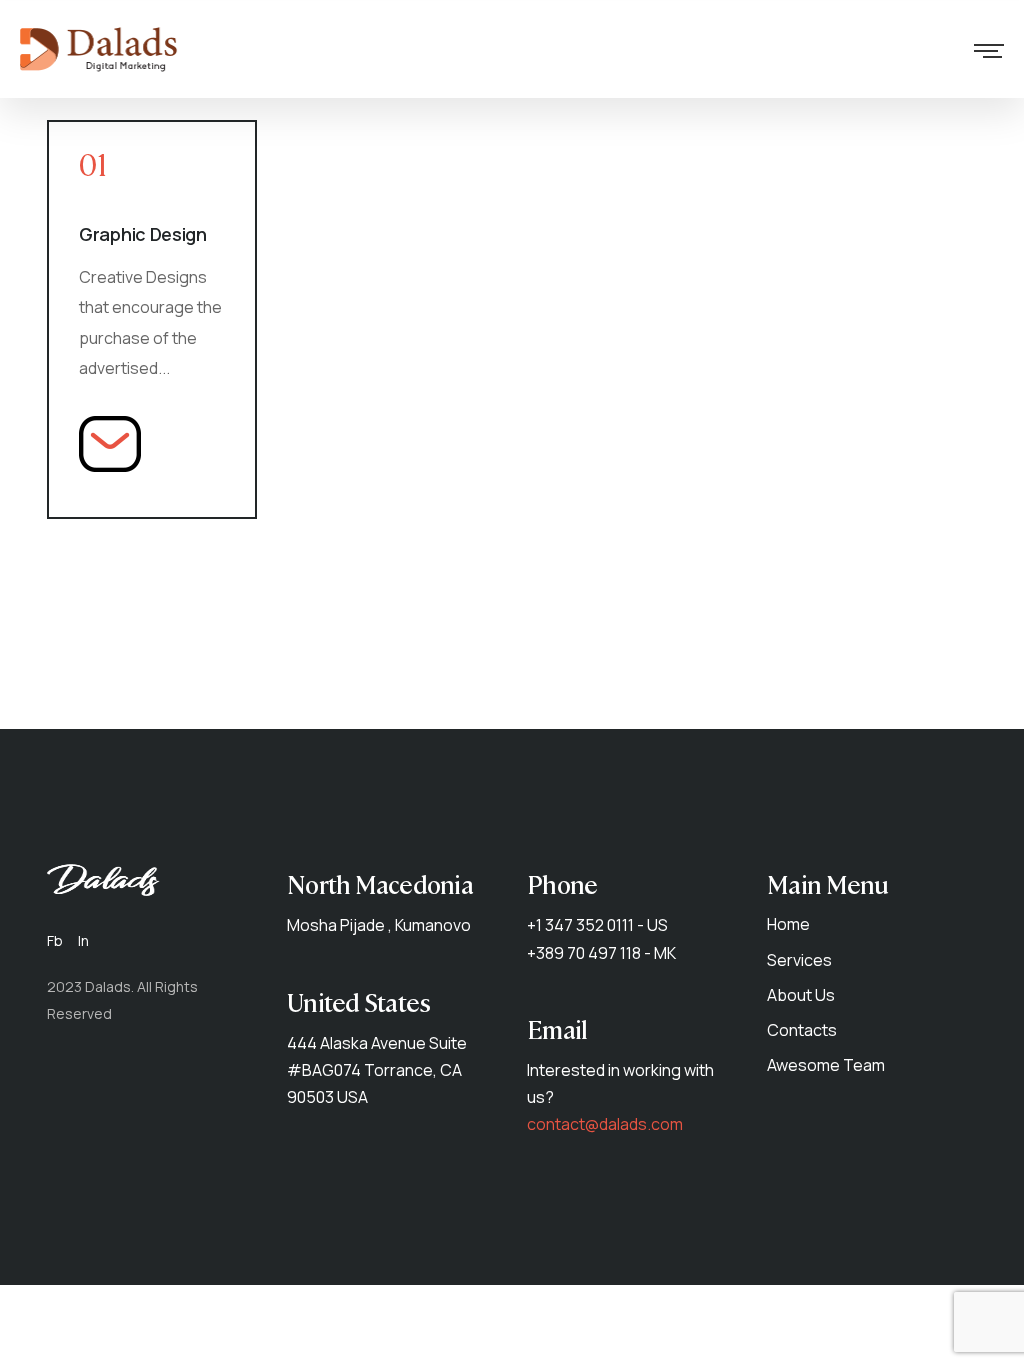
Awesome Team (826, 1065)
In (83, 941)
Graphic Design (143, 234)
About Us (801, 995)
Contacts (802, 1030)
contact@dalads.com (605, 1124)
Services (799, 960)
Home (788, 924)
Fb (55, 941)
